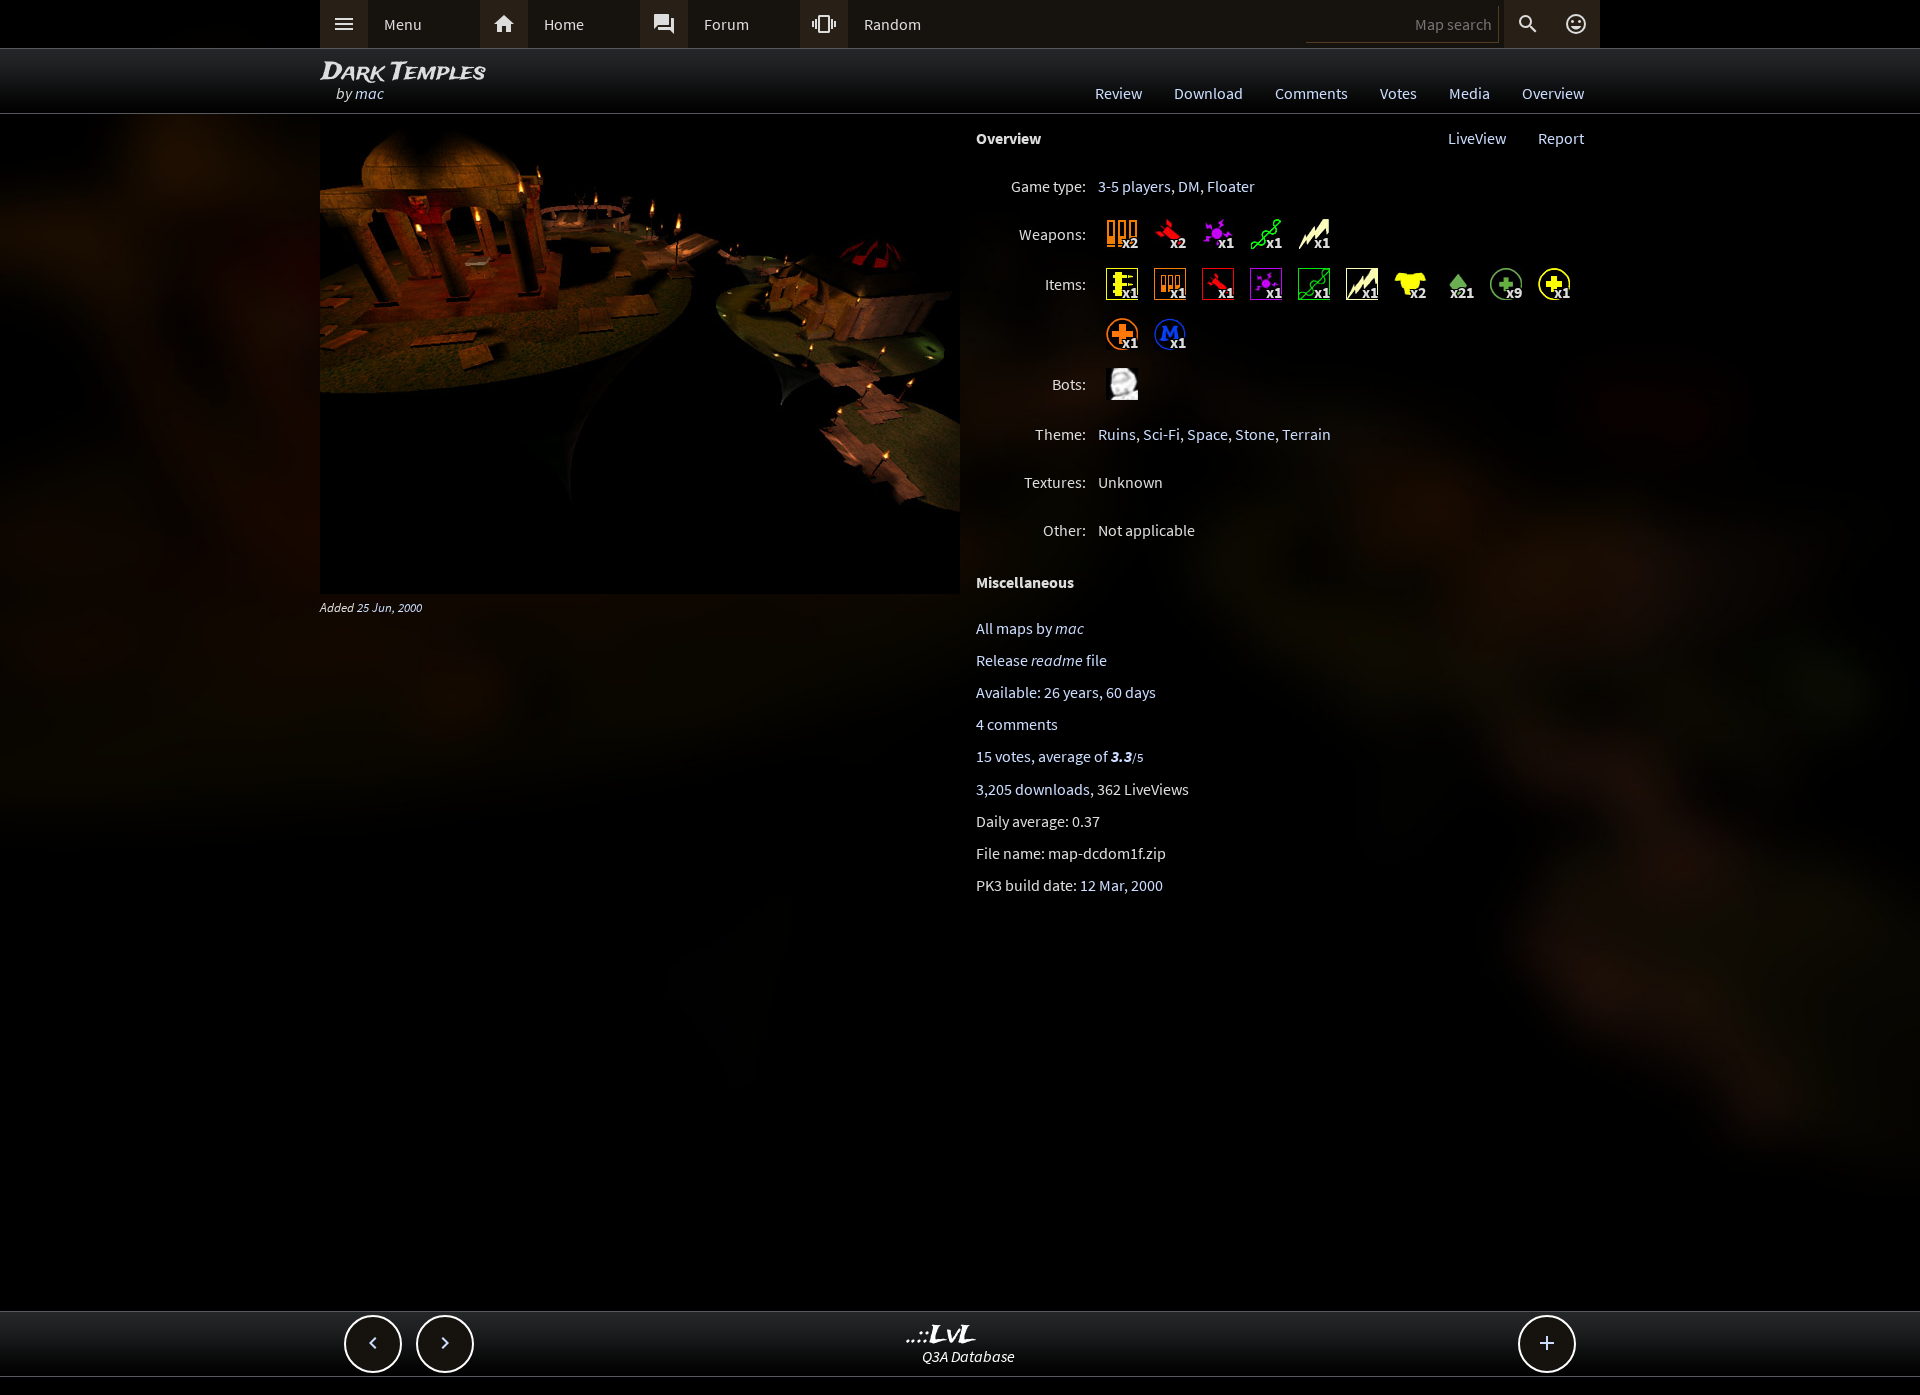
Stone (1255, 434)
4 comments (1017, 724)
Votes (1398, 93)
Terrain (1306, 434)
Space (1207, 434)
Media (1469, 93)
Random (892, 24)
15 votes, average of (1059, 756)
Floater (1231, 186)
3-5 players (1134, 186)
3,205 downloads (1033, 789)
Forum (726, 24)
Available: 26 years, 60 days (1066, 692)
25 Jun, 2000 (389, 607)
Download (1208, 93)
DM (1189, 186)
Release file (1041, 660)
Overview (1553, 93)
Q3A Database (968, 1356)
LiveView (1477, 138)
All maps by (1030, 628)
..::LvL (941, 1335)
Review (1118, 93)
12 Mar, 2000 (1121, 885)
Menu (403, 24)
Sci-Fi (1161, 434)
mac (369, 93)
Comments (1311, 93)
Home (564, 24)
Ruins (1117, 434)
